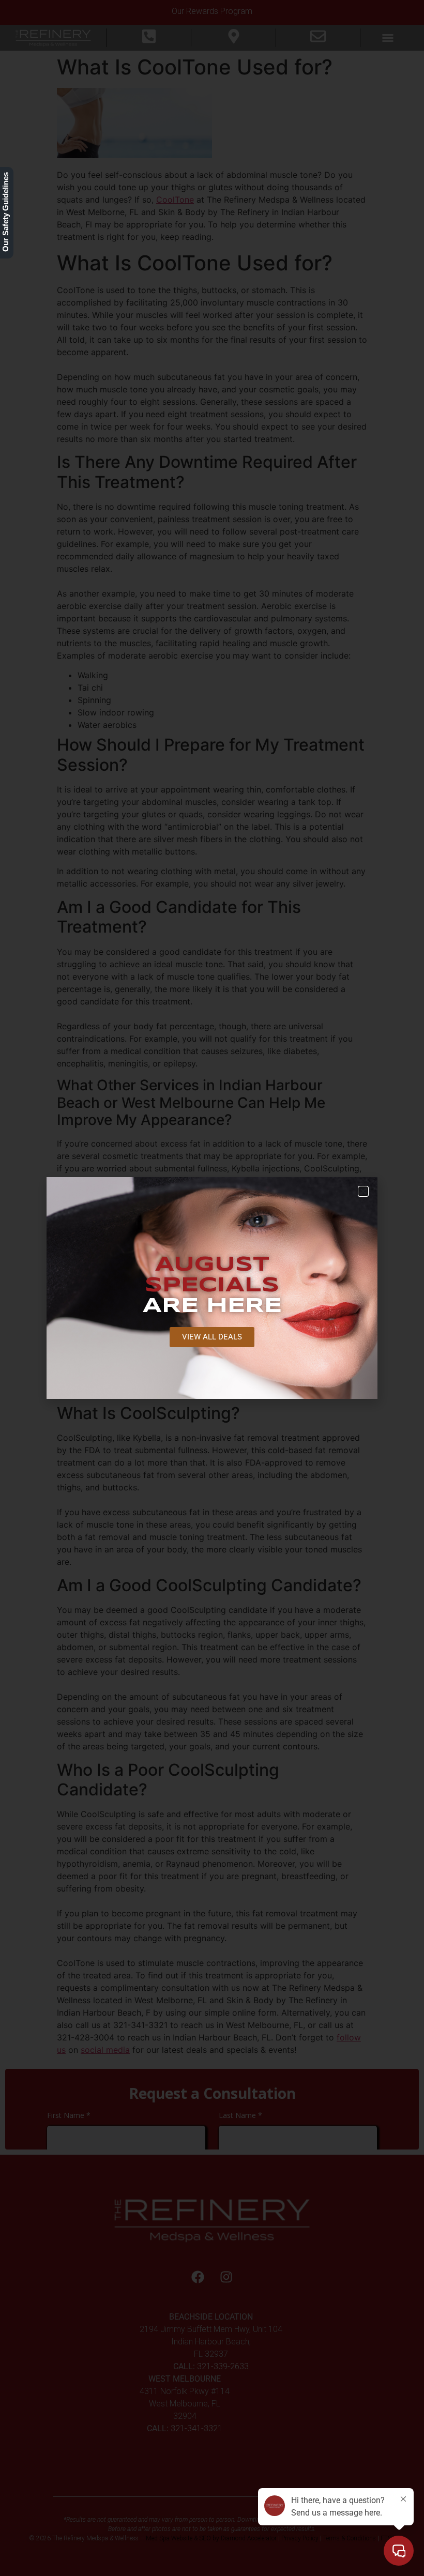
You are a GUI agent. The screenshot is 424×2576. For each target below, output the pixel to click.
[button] (363, 1191)
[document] (212, 1288)
